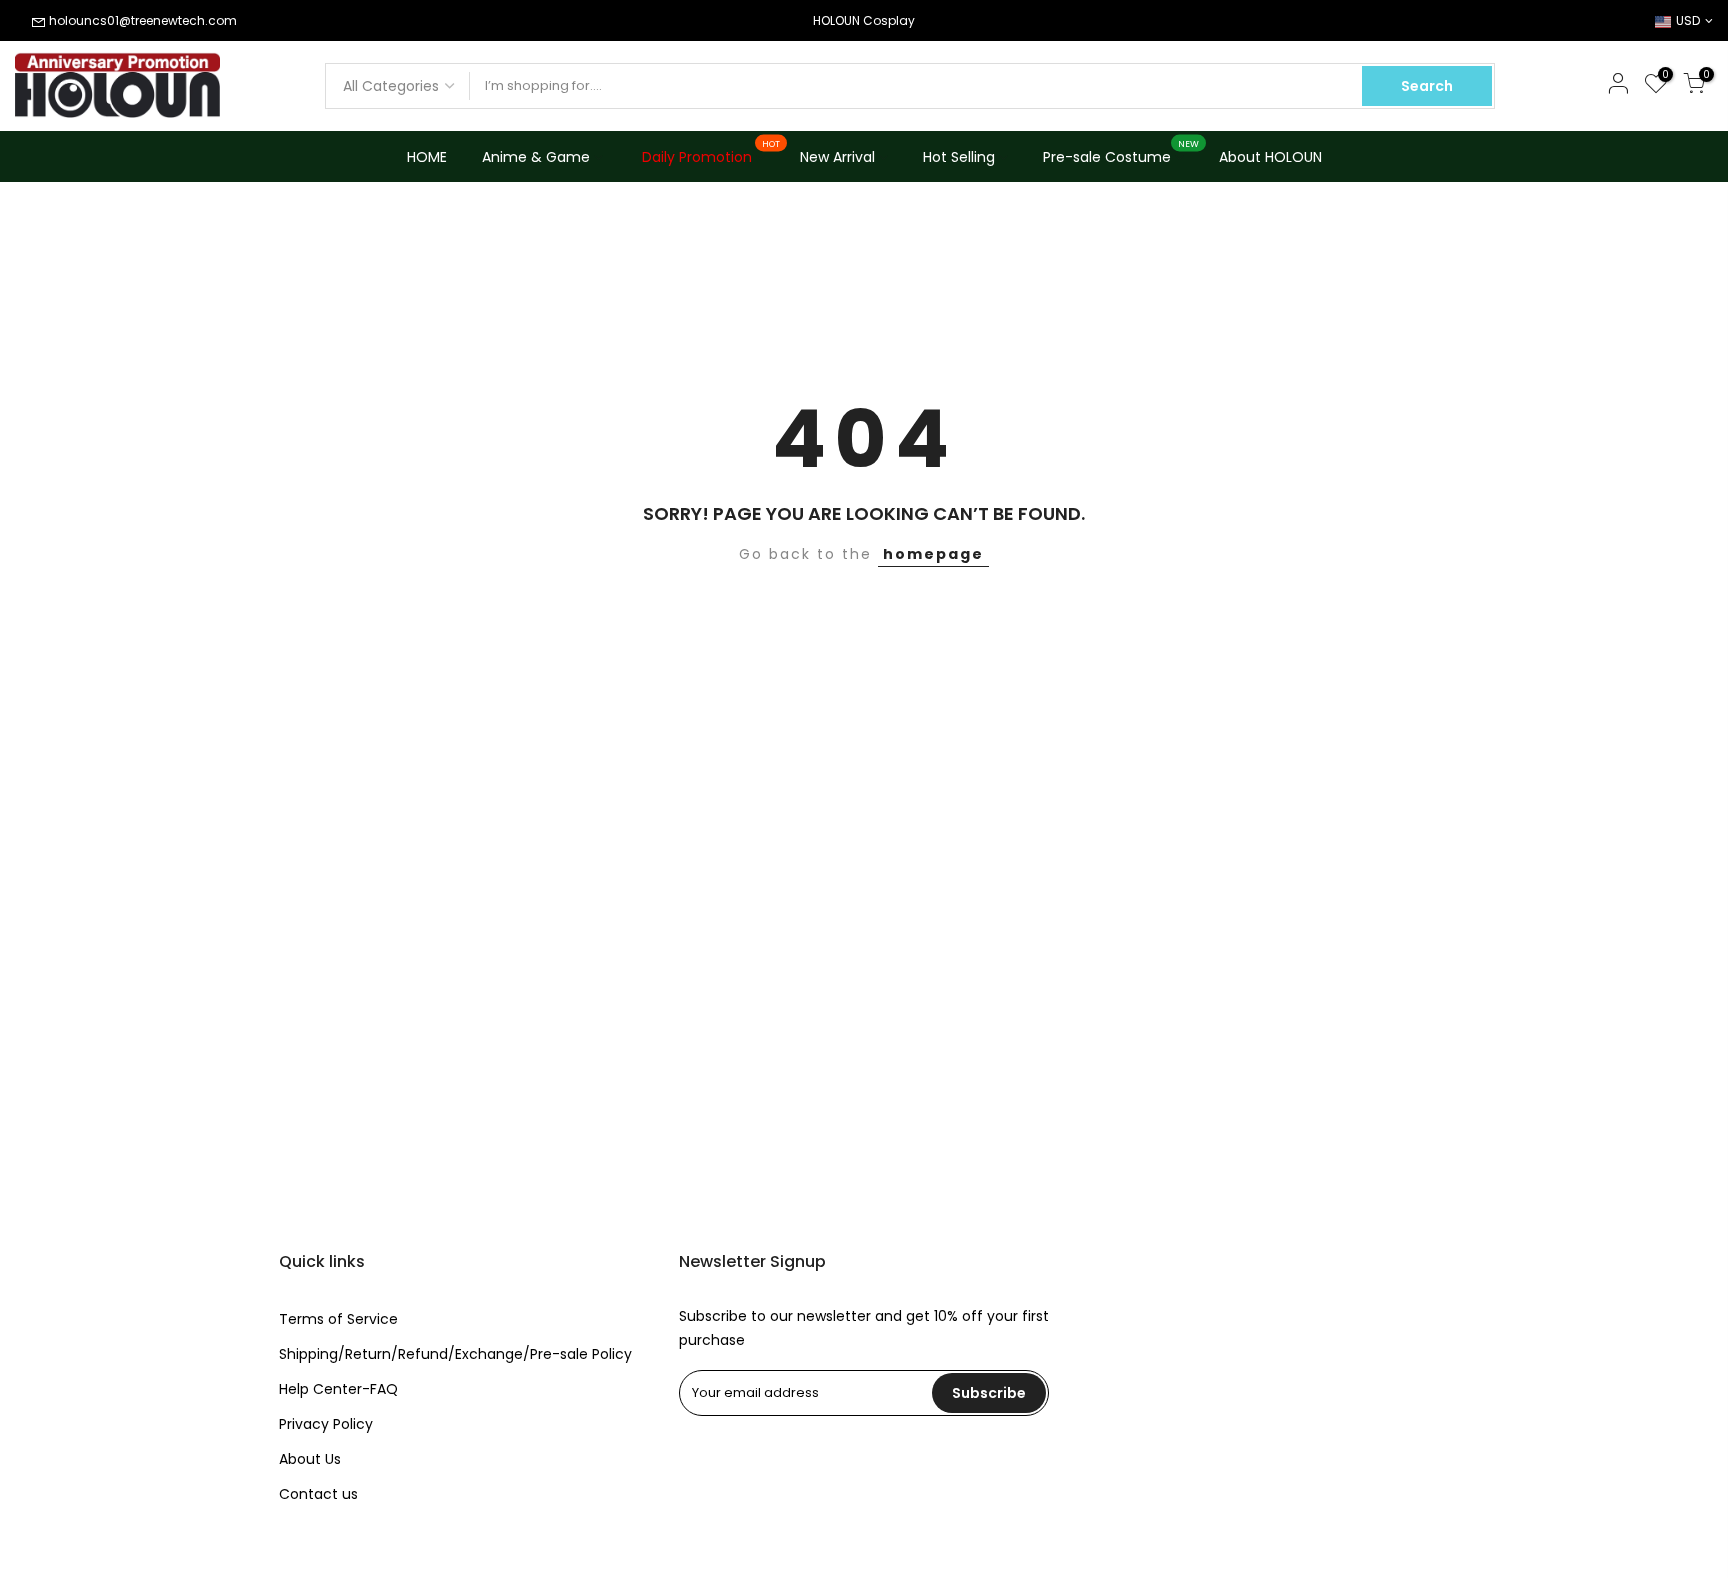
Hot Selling (959, 157)
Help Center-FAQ (338, 1389)
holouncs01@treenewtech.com (143, 20)
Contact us (318, 1494)
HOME (427, 157)
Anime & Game (536, 157)
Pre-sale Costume (1121, 153)
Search (1427, 86)
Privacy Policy (326, 1424)
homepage (933, 554)
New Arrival (837, 157)
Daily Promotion (711, 153)
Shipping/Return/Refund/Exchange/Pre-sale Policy (455, 1354)
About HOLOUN (1270, 157)
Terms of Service (338, 1319)
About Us (310, 1459)
